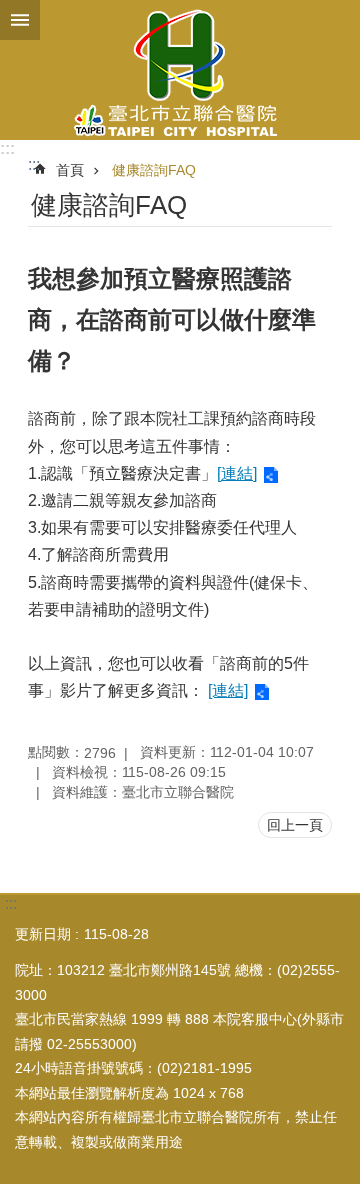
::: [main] (34, 164)
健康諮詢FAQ (154, 170)
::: (7, 148)
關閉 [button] (20, 20)
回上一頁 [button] (295, 825)
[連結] (237, 473)
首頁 (70, 170)
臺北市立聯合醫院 (180, 70)
